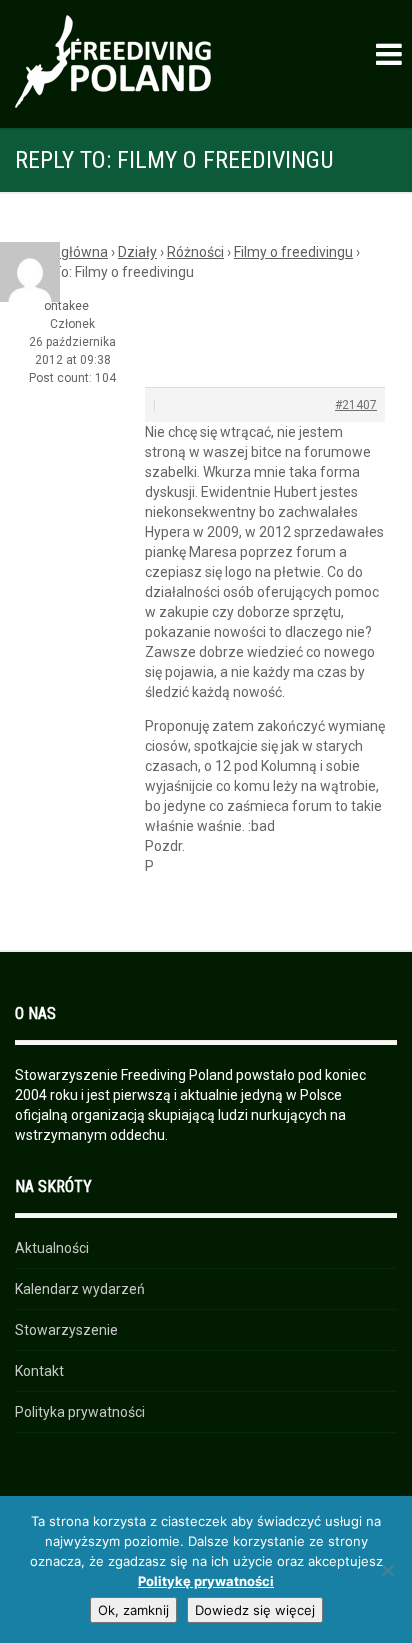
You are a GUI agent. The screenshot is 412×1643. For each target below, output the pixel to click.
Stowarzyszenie (66, 1330)
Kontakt (39, 1371)
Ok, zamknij (133, 1610)
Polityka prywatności (80, 1412)
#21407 (356, 405)
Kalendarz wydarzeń (80, 1289)
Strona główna (61, 252)
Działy (137, 252)
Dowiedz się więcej (255, 1610)
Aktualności (52, 1248)
